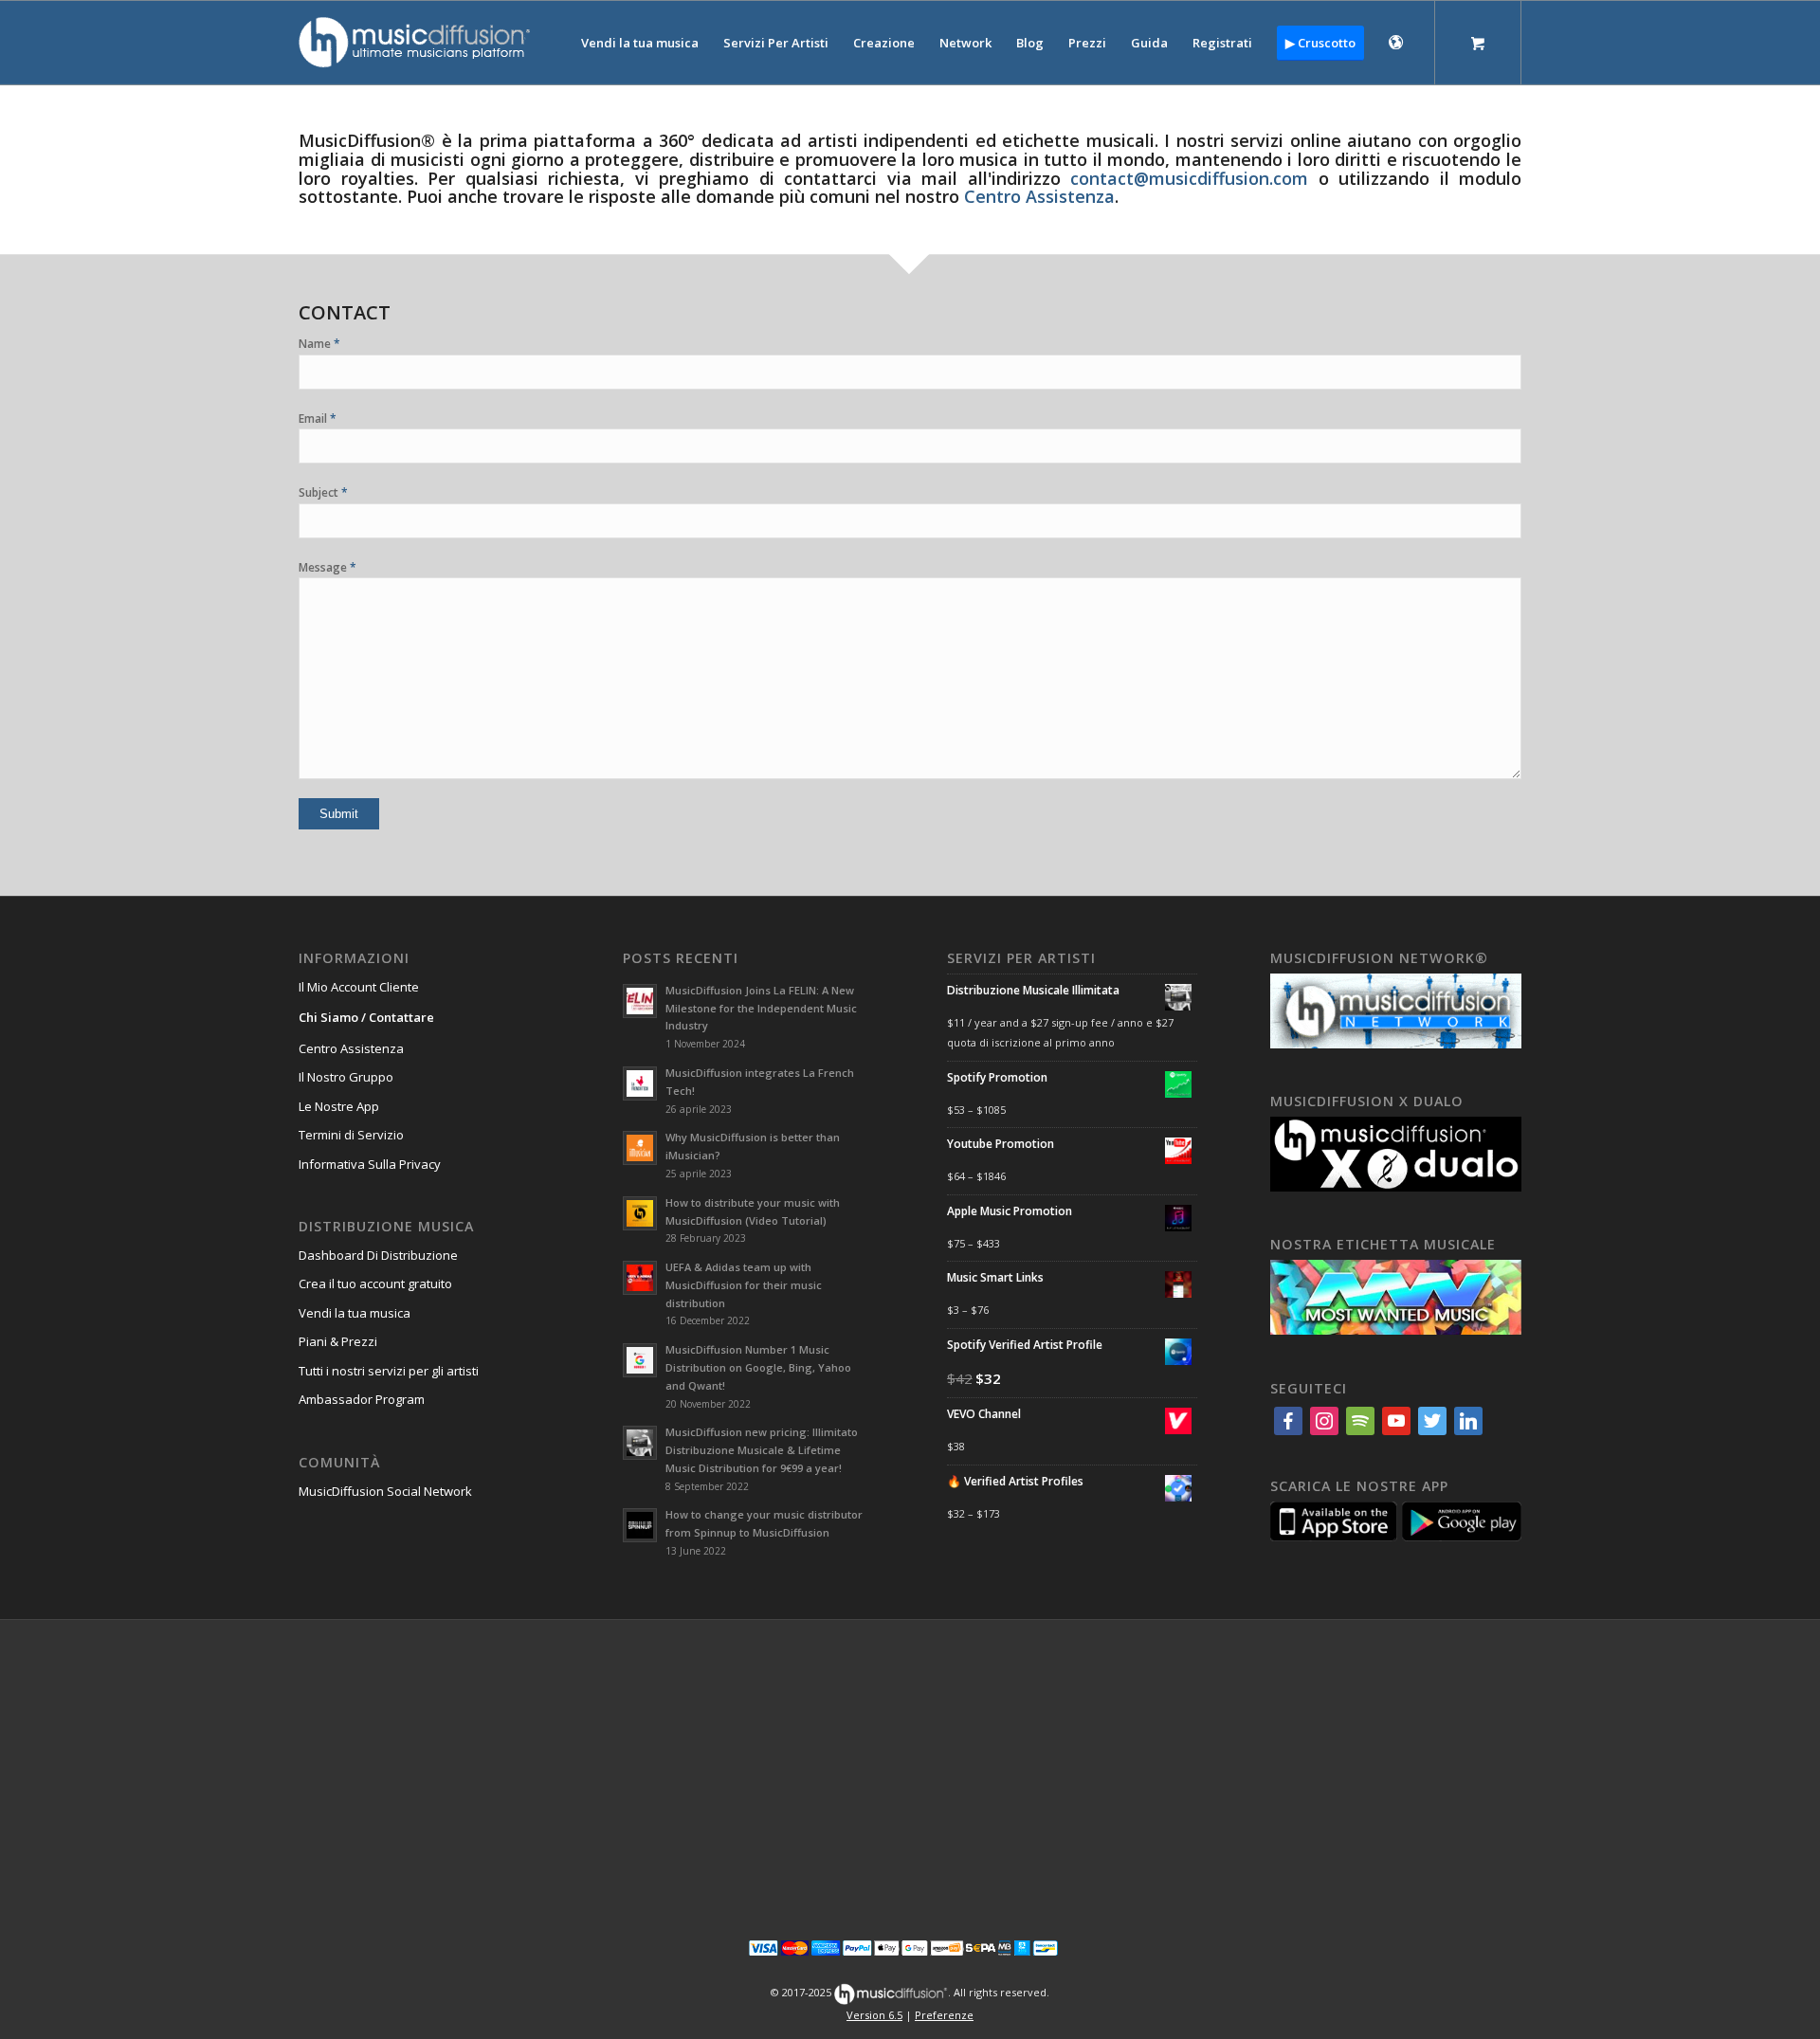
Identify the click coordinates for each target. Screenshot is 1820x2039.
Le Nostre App (339, 1106)
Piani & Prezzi (338, 1341)
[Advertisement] (910, 1767)
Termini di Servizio (351, 1135)
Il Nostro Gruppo (346, 1077)
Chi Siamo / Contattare (366, 1017)
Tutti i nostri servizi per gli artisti (389, 1371)
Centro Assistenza (351, 1048)
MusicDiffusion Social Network (385, 1491)
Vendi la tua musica (355, 1313)
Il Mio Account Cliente (359, 987)
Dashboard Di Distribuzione (378, 1255)
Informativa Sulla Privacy (370, 1164)
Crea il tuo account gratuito (375, 1283)
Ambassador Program (362, 1399)
